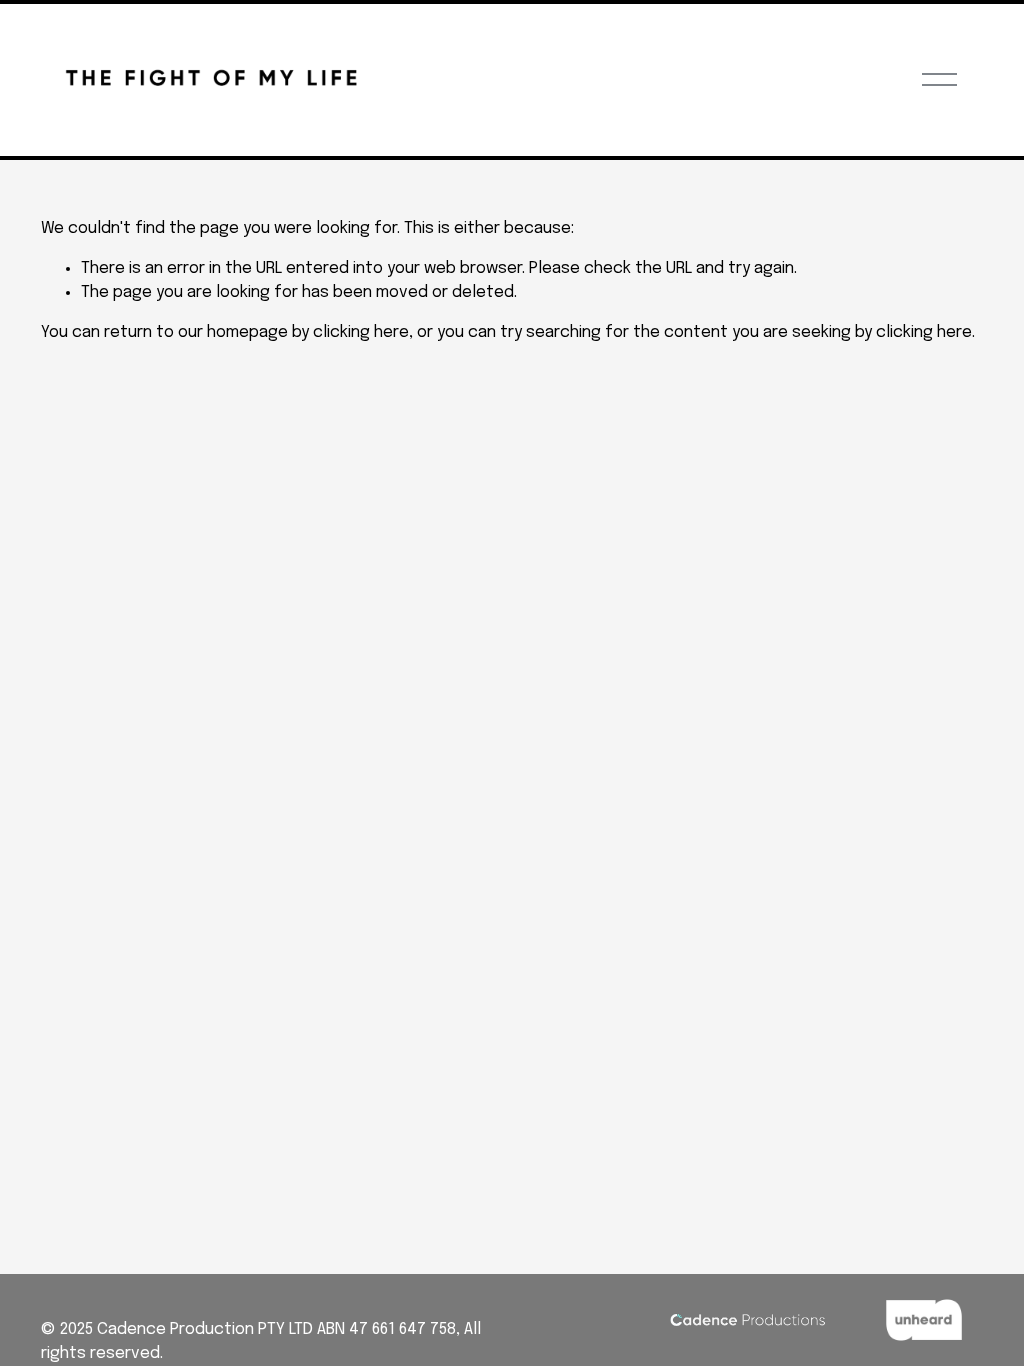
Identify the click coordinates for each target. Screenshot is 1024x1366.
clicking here (361, 332)
